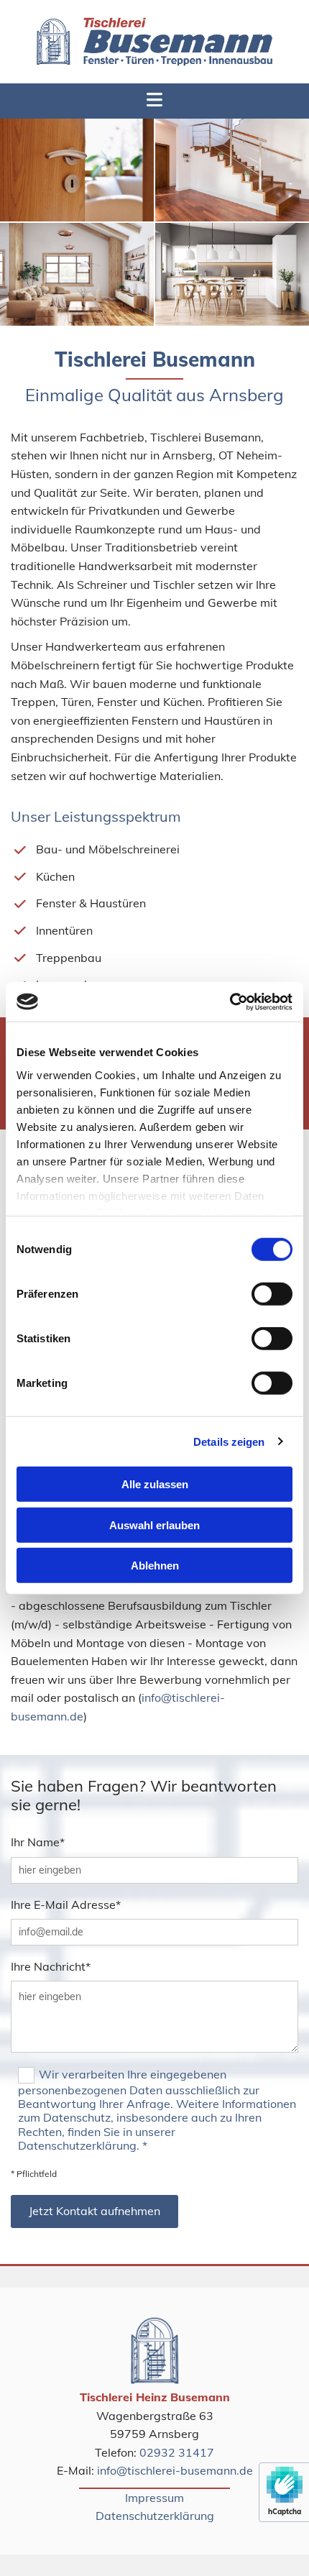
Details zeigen (229, 1441)
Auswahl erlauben (154, 1525)
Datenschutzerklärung (155, 2516)
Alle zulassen (155, 1484)
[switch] (272, 1294)
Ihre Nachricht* (51, 1967)
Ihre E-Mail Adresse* (66, 1905)
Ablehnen (155, 1566)
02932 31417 (177, 2452)
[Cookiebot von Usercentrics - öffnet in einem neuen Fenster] (230, 1001)
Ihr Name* (38, 1842)
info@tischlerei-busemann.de (175, 2470)
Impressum (154, 2498)
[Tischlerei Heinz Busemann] (154, 42)
